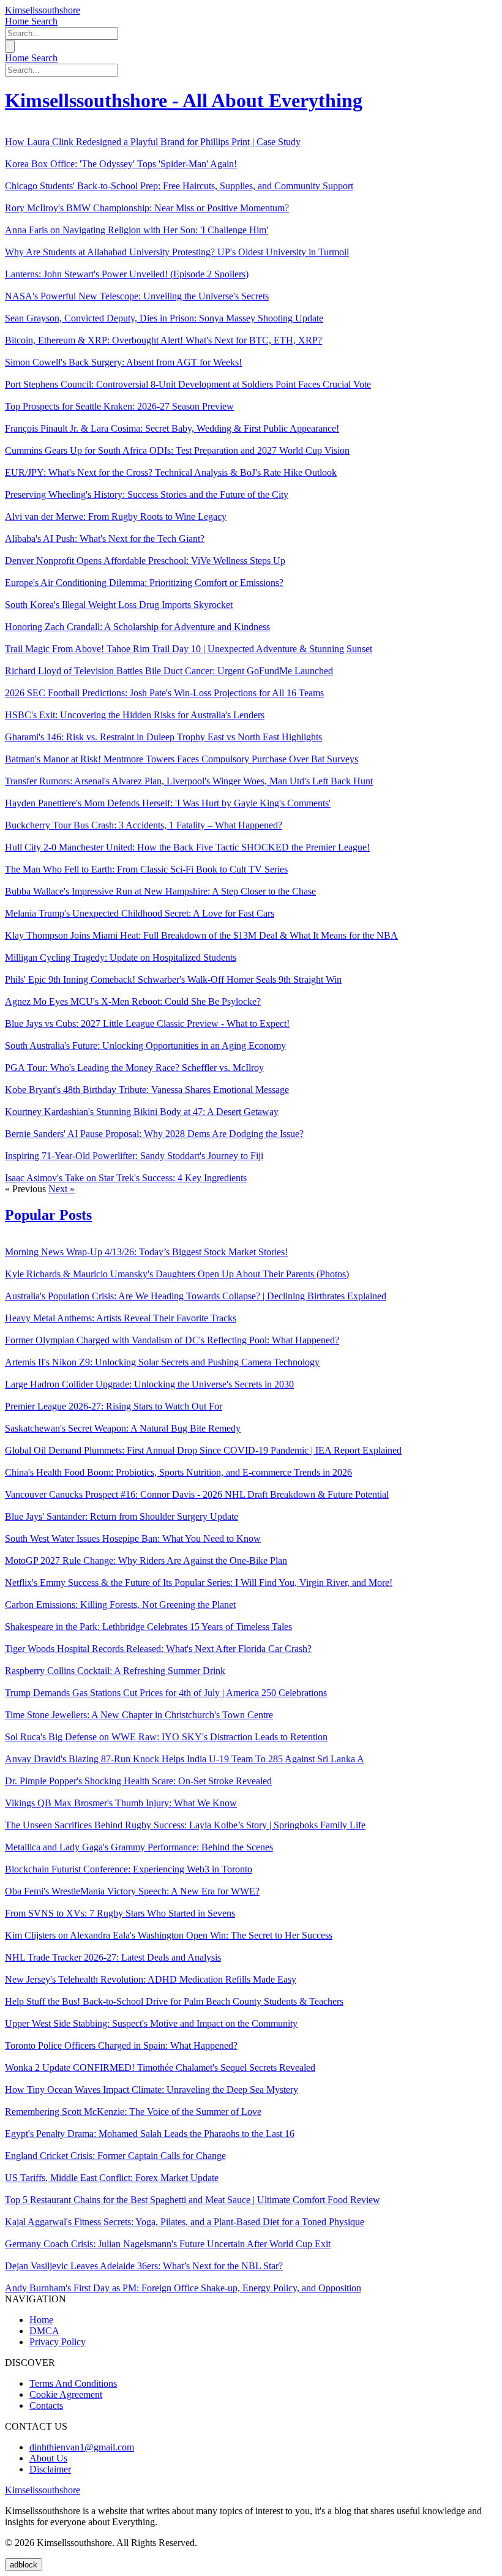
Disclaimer (50, 2469)
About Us (48, 2458)
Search (44, 21)
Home (18, 21)
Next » (62, 1189)
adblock (24, 2565)
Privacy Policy (58, 2342)
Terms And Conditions (73, 2383)
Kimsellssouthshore (43, 10)
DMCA (44, 2331)
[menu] (10, 46)
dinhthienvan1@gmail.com (82, 2447)
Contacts (46, 2405)
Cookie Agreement (66, 2394)
